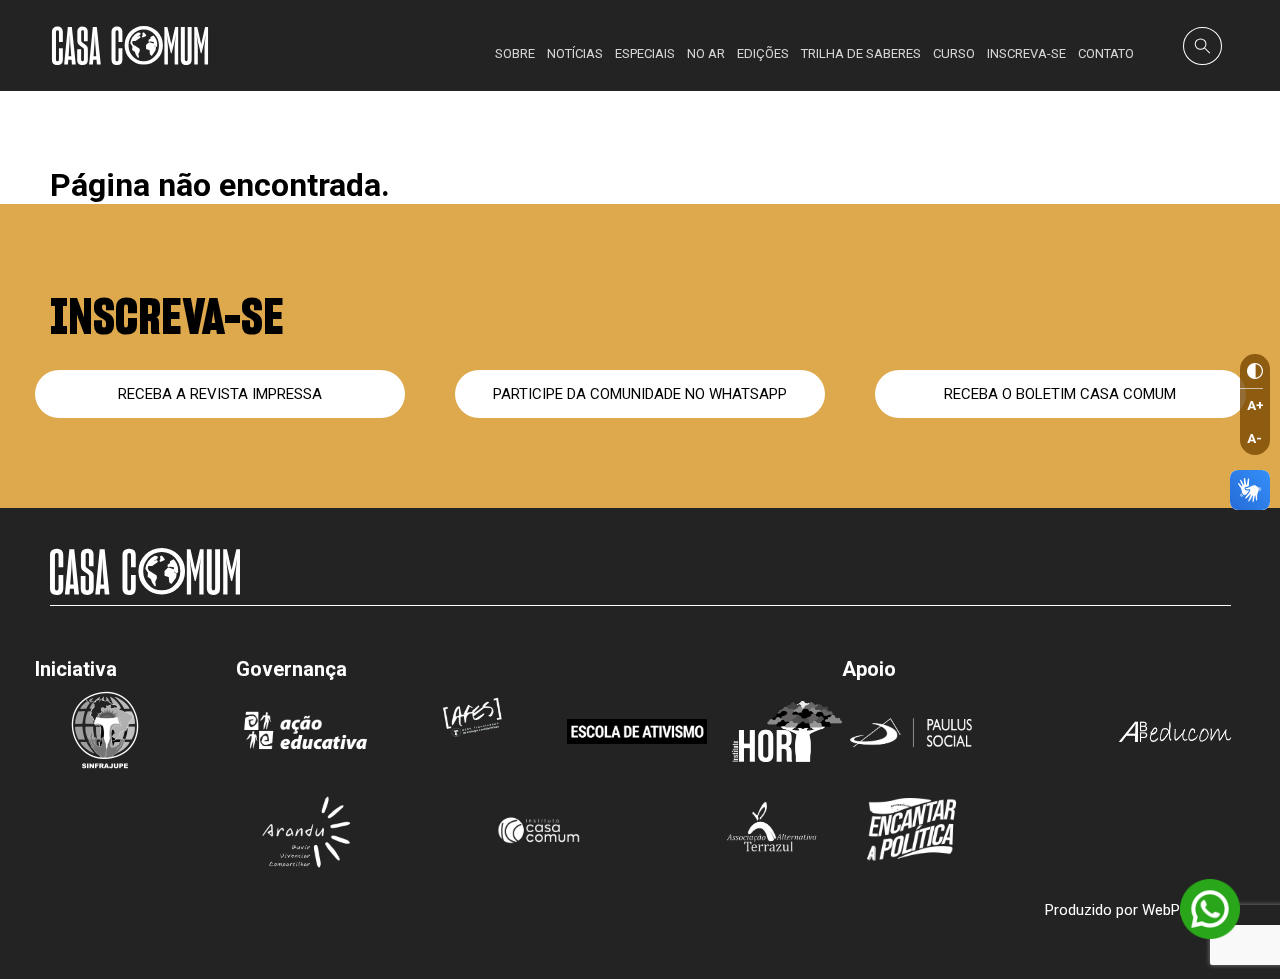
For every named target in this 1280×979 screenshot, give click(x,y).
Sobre (515, 53)
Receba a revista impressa (220, 394)
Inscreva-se (1026, 53)
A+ (1255, 405)
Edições (763, 53)
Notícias (575, 53)
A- (1254, 438)
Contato (1106, 53)
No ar (706, 53)
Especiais (645, 53)
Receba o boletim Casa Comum (1060, 394)
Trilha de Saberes (861, 53)
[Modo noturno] (1251, 371)
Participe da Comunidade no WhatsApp (640, 394)
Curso (954, 53)
